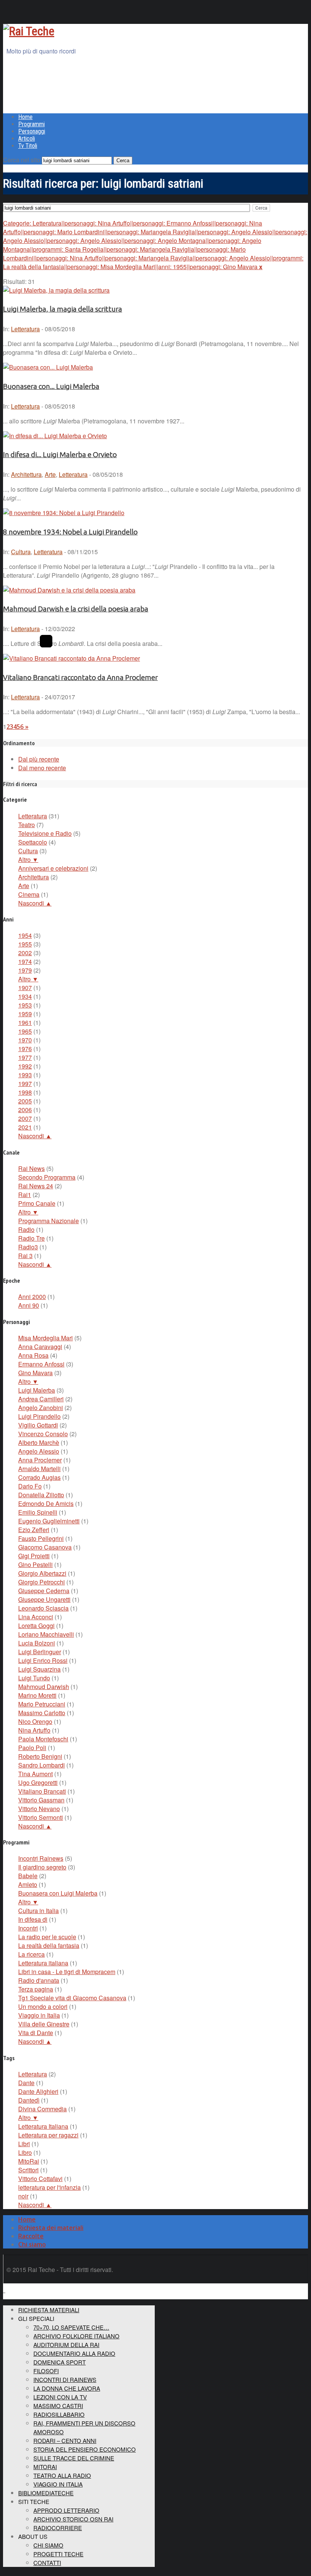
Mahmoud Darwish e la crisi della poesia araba (76, 609)
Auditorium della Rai (66, 2345)
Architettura (26, 474)
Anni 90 (29, 1305)
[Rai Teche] (29, 31)
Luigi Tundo (34, 1678)
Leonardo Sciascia (43, 1608)
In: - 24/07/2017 (39, 697)
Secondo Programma (47, 1177)
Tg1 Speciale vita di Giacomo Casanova (72, 1998)
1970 (25, 1040)
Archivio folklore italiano (76, 2336)
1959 (25, 1014)
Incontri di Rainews (65, 2379)
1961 (25, 1022)
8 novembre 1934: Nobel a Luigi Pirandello (70, 532)
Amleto (28, 1884)
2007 (25, 1118)
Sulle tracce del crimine (74, 2458)
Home (25, 117)
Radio (26, 1229)
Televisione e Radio (45, 833)
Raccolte (31, 2236)
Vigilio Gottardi (38, 1425)
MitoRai (29, 2161)
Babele (28, 1876)
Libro (25, 2152)
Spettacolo (33, 842)
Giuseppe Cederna (44, 1591)
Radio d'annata (39, 1980)
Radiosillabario (59, 2414)
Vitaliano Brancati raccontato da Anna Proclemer (80, 678)
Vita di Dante (36, 2033)
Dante (26, 2083)
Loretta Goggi (36, 1626)
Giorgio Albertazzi (42, 1573)
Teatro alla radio (62, 2475)
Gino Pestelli (35, 1565)
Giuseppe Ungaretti (44, 1599)
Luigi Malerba (37, 1390)
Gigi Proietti (34, 1556)
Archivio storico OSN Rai (73, 2519)
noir (23, 2196)
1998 (25, 1092)
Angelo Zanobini (41, 1408)
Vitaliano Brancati (42, 1791)
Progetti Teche (58, 2554)
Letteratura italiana (43, 1963)
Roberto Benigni (40, 1756)
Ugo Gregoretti (38, 1782)
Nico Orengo (35, 1721)
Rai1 (25, 1195)
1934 (25, 996)
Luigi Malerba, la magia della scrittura (63, 309)
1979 (25, 970)
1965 (25, 1031)
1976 (25, 1049)
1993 (25, 1075)
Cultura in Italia (38, 1911)
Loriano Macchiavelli (46, 1634)
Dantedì (29, 2100)
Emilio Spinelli (38, 1512)
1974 (25, 961)
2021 (25, 1127)
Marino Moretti (37, 1695)
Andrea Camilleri (41, 1399)
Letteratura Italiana (43, 2126)
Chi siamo (32, 2244)
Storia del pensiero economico (85, 2449)
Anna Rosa (33, 1355)
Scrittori (28, 2170)
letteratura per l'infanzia (49, 2187)
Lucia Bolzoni (37, 1643)
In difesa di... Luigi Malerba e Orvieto (60, 455)
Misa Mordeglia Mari (46, 1338)
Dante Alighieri (38, 2091)
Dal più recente (39, 759)
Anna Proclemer (40, 1460)
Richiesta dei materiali (51, 2228)
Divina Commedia (42, 2109)
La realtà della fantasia (49, 1945)
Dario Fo (30, 1486)
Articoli (27, 139)
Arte (50, 474)
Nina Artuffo (34, 1730)
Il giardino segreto (42, 1867)
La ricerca (31, 1954)
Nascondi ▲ (35, 903)
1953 (25, 1005)
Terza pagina (36, 1989)
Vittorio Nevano (39, 1809)
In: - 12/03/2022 (39, 629)
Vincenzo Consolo (43, 1434)
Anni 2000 (32, 1297)
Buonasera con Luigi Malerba (58, 1893)
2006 (25, 1110)
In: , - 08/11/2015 (50, 552)
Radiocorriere (58, 2528)
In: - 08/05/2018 (39, 329)
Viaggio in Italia (39, 2015)
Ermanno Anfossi (41, 1364)
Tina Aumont (35, 1774)
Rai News (31, 1168)
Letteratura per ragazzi (48, 2135)
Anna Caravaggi (40, 1347)
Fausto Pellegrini (41, 1538)
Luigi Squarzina (39, 1669)
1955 (25, 944)
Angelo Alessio (39, 1451)
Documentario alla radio (74, 2353)
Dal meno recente (42, 768)
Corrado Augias (39, 1477)
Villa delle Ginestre (44, 2024)
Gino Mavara (35, 1373)
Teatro (27, 825)
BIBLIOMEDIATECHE (46, 2493)
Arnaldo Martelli (39, 1469)
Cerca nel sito (22, 160)
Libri (24, 2144)
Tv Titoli (28, 146)
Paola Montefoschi (43, 1739)
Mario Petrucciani (42, 1704)
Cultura (21, 552)
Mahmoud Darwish (44, 1687)
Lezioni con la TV (60, 2397)
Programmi (31, 124)
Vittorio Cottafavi (40, 2179)
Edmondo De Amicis (46, 1503)
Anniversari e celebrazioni (53, 868)
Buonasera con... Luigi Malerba (51, 386)
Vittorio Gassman (41, 1800)
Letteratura (25, 329)
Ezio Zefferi (34, 1530)
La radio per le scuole (47, 1937)
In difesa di (33, 1919)
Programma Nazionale (49, 1221)
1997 (25, 1084)
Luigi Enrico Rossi (43, 1660)
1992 (25, 1066)
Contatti (47, 2563)
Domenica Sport (60, 2362)
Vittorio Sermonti (41, 1817)
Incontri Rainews (41, 1858)
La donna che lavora (67, 2388)
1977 (25, 1057)
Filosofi (46, 2371)
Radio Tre (31, 1238)
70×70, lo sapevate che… (71, 2327)
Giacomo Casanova (45, 1547)
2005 (25, 1101)
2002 (25, 953)
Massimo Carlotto (42, 1713)
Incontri (28, 1928)
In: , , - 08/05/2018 (63, 474)
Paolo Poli (32, 1748)
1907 (25, 988)
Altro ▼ (28, 859)
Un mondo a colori (43, 2006)
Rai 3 (25, 1256)
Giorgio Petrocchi (42, 1582)
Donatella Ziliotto (41, 1495)
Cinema (29, 894)
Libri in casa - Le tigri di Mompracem (67, 1972)
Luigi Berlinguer (40, 1652)
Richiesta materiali (49, 2310)
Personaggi (32, 131)
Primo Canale (37, 1203)
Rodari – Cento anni (65, 2440)
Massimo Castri (58, 2406)
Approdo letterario (66, 2510)
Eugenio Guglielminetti (49, 1521)
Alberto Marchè (39, 1442)
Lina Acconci (36, 1617)
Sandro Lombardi (42, 1765)
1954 (25, 935)
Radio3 (28, 1247)
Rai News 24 (36, 1186)
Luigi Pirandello (39, 1416)
